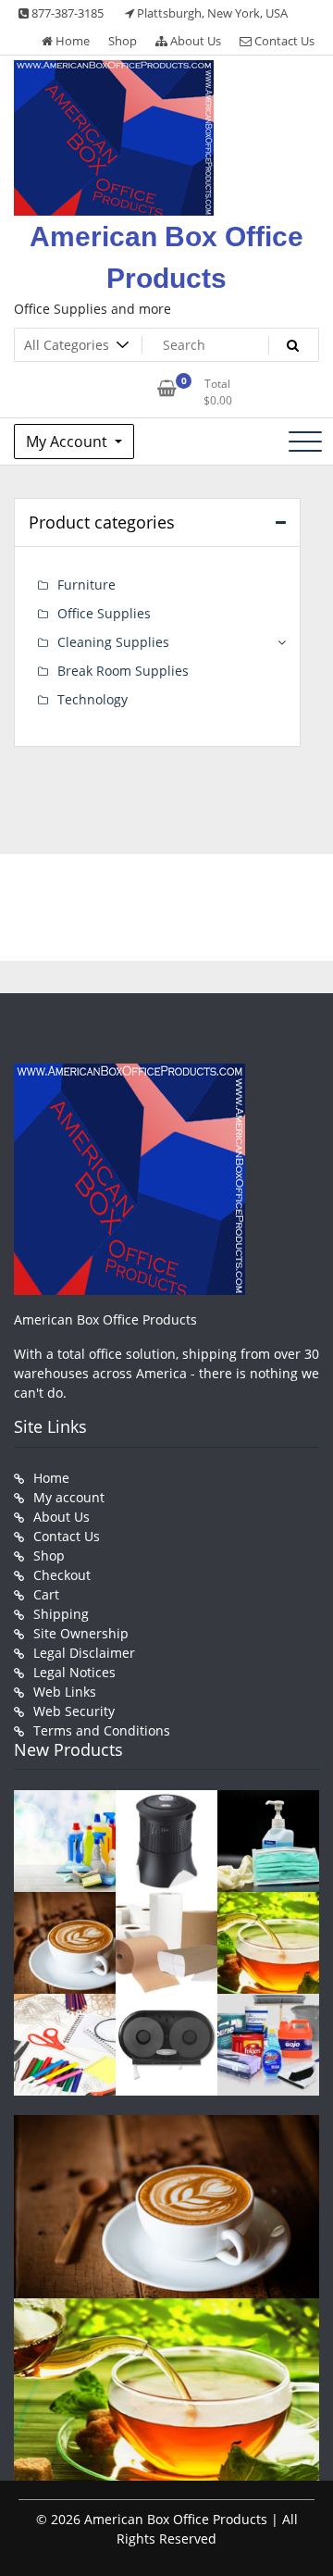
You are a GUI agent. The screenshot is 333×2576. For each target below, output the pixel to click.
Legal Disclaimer (84, 1653)
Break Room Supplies (123, 671)
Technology (92, 699)
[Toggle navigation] (305, 442)
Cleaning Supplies (113, 642)
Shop (123, 41)
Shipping (61, 1614)
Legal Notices (74, 1672)
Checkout (62, 1575)
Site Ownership (81, 1633)
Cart (46, 1594)
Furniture (86, 585)
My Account (68, 442)
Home (71, 41)
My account (69, 1497)
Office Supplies (104, 613)
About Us (194, 41)
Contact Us (283, 41)
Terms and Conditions (102, 1730)
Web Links (65, 1692)
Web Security (74, 1711)
